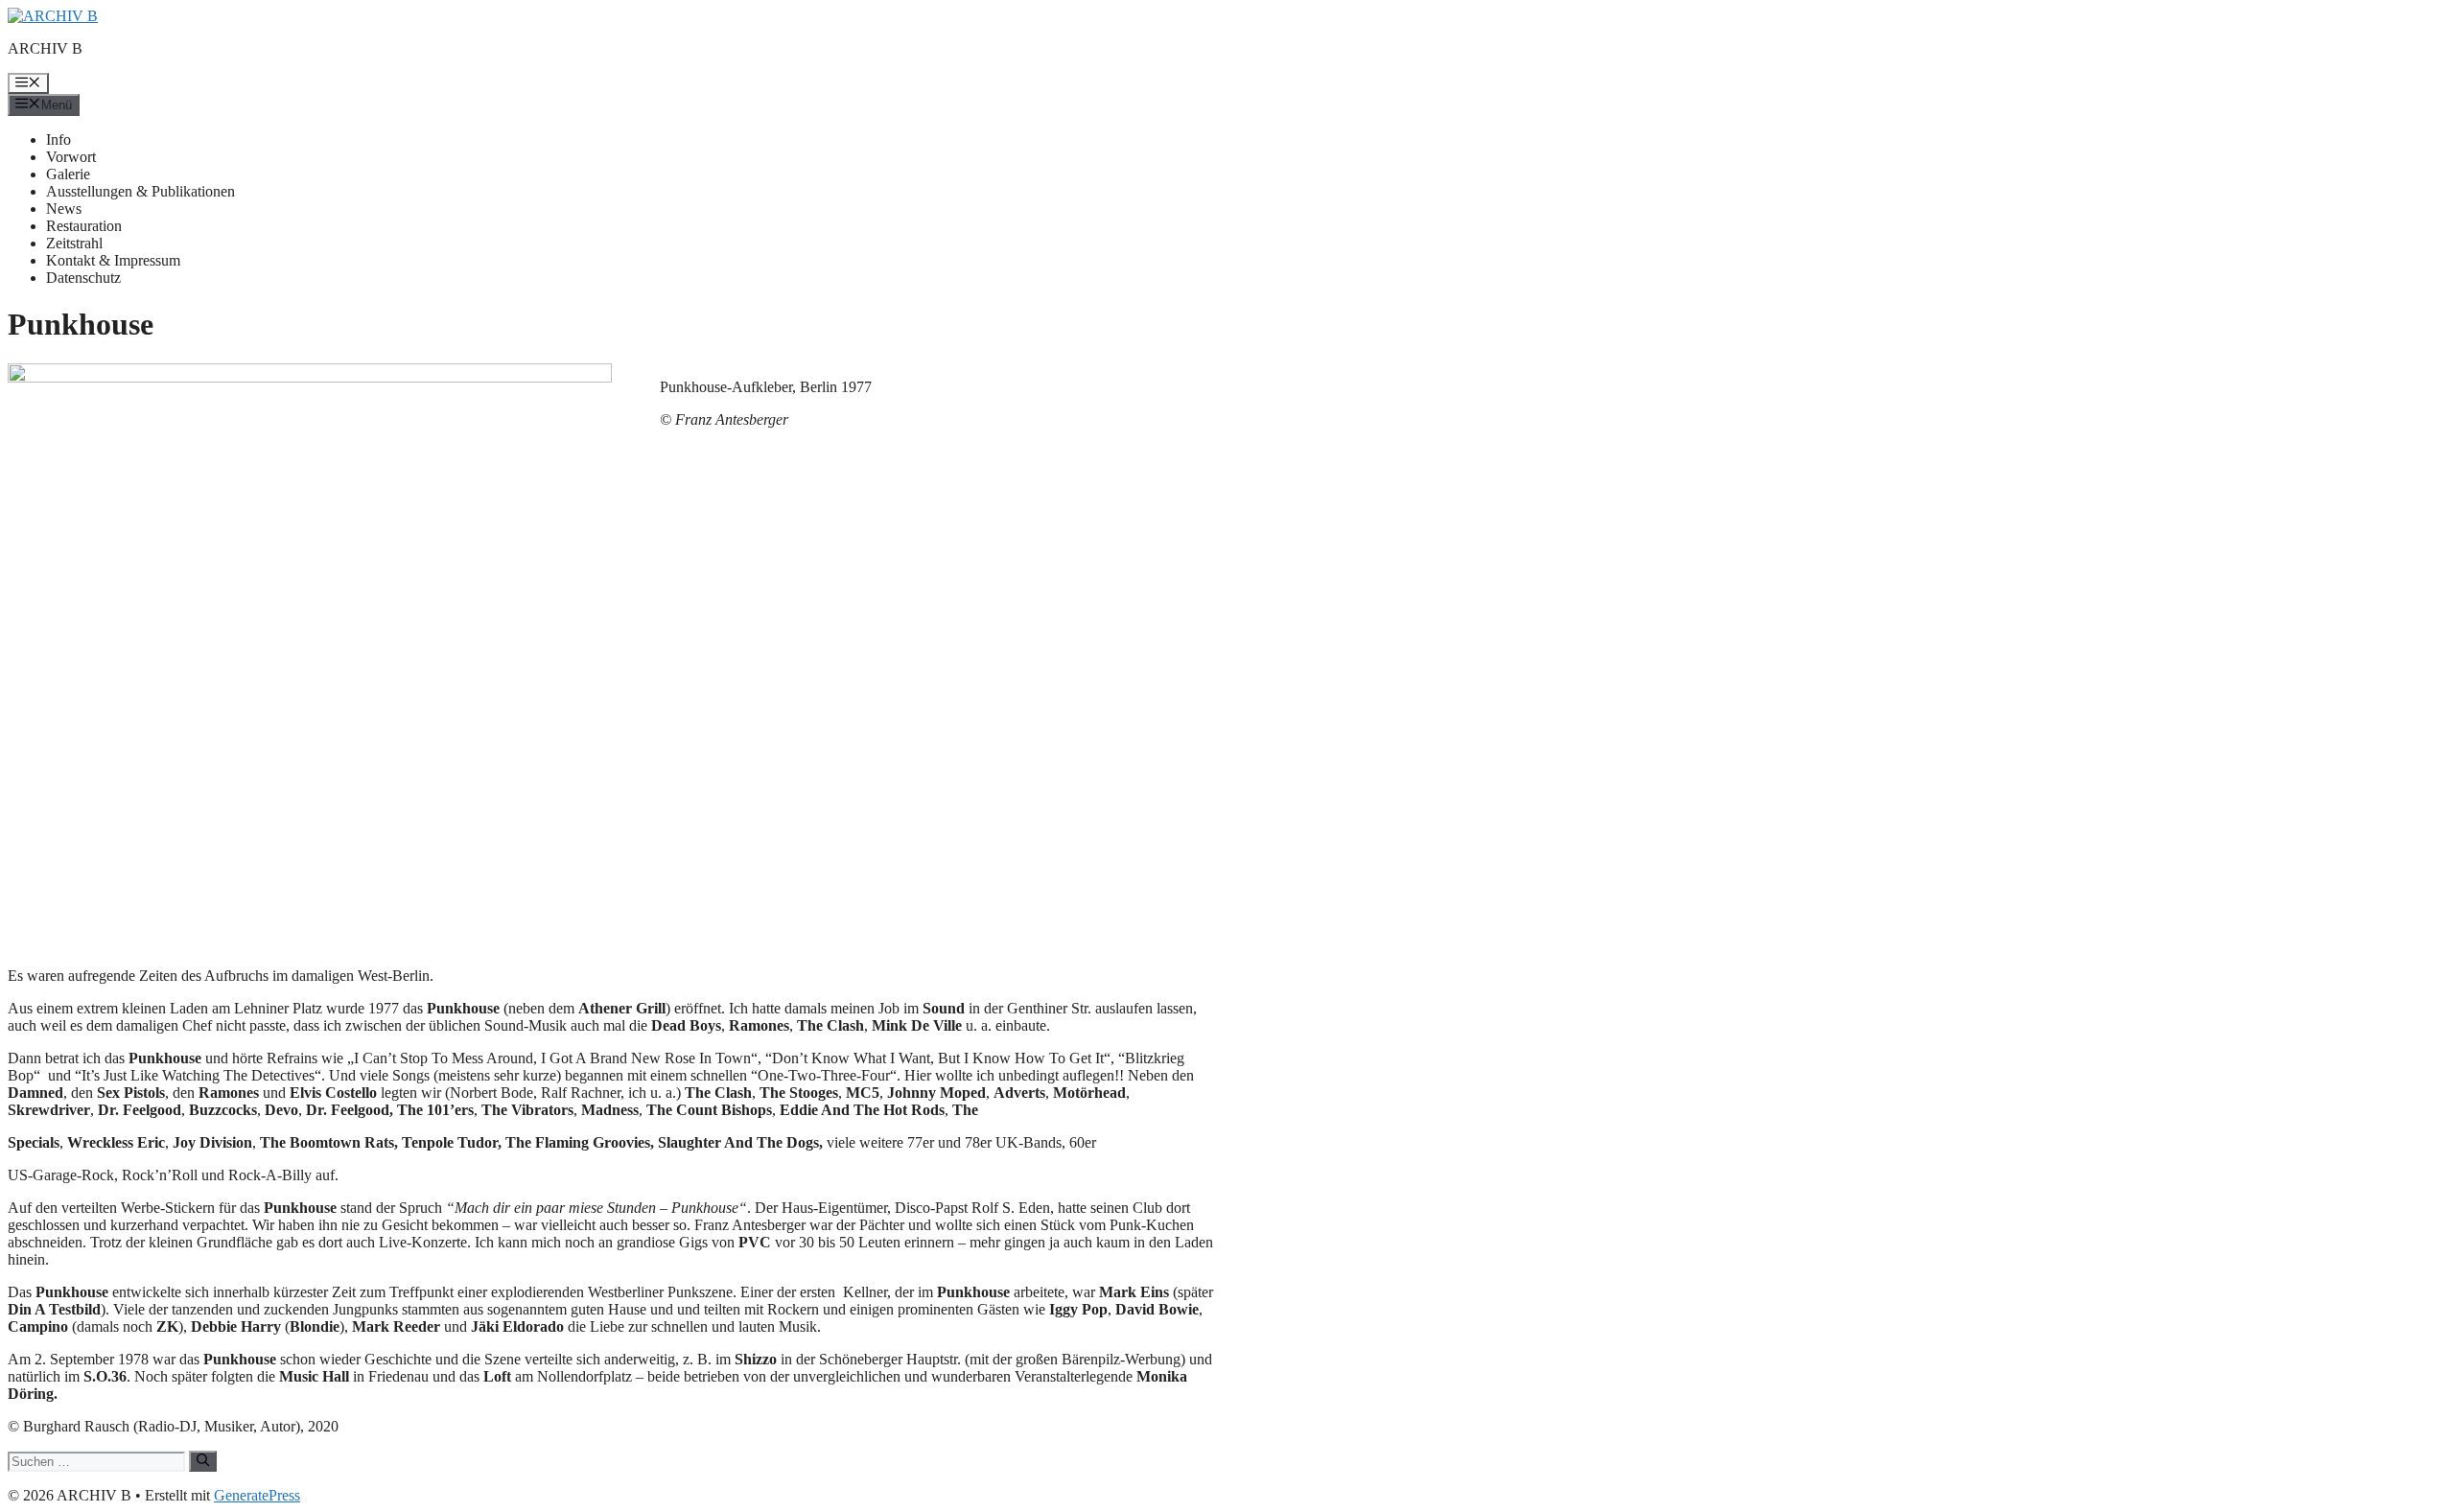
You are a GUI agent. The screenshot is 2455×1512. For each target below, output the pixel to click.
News (64, 209)
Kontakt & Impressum (113, 260)
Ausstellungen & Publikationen (140, 191)
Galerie (68, 174)
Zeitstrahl (74, 243)
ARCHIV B (45, 48)
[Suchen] (203, 1461)
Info (58, 140)
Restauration (84, 226)
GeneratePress (257, 1495)
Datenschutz (83, 278)
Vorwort (71, 157)
